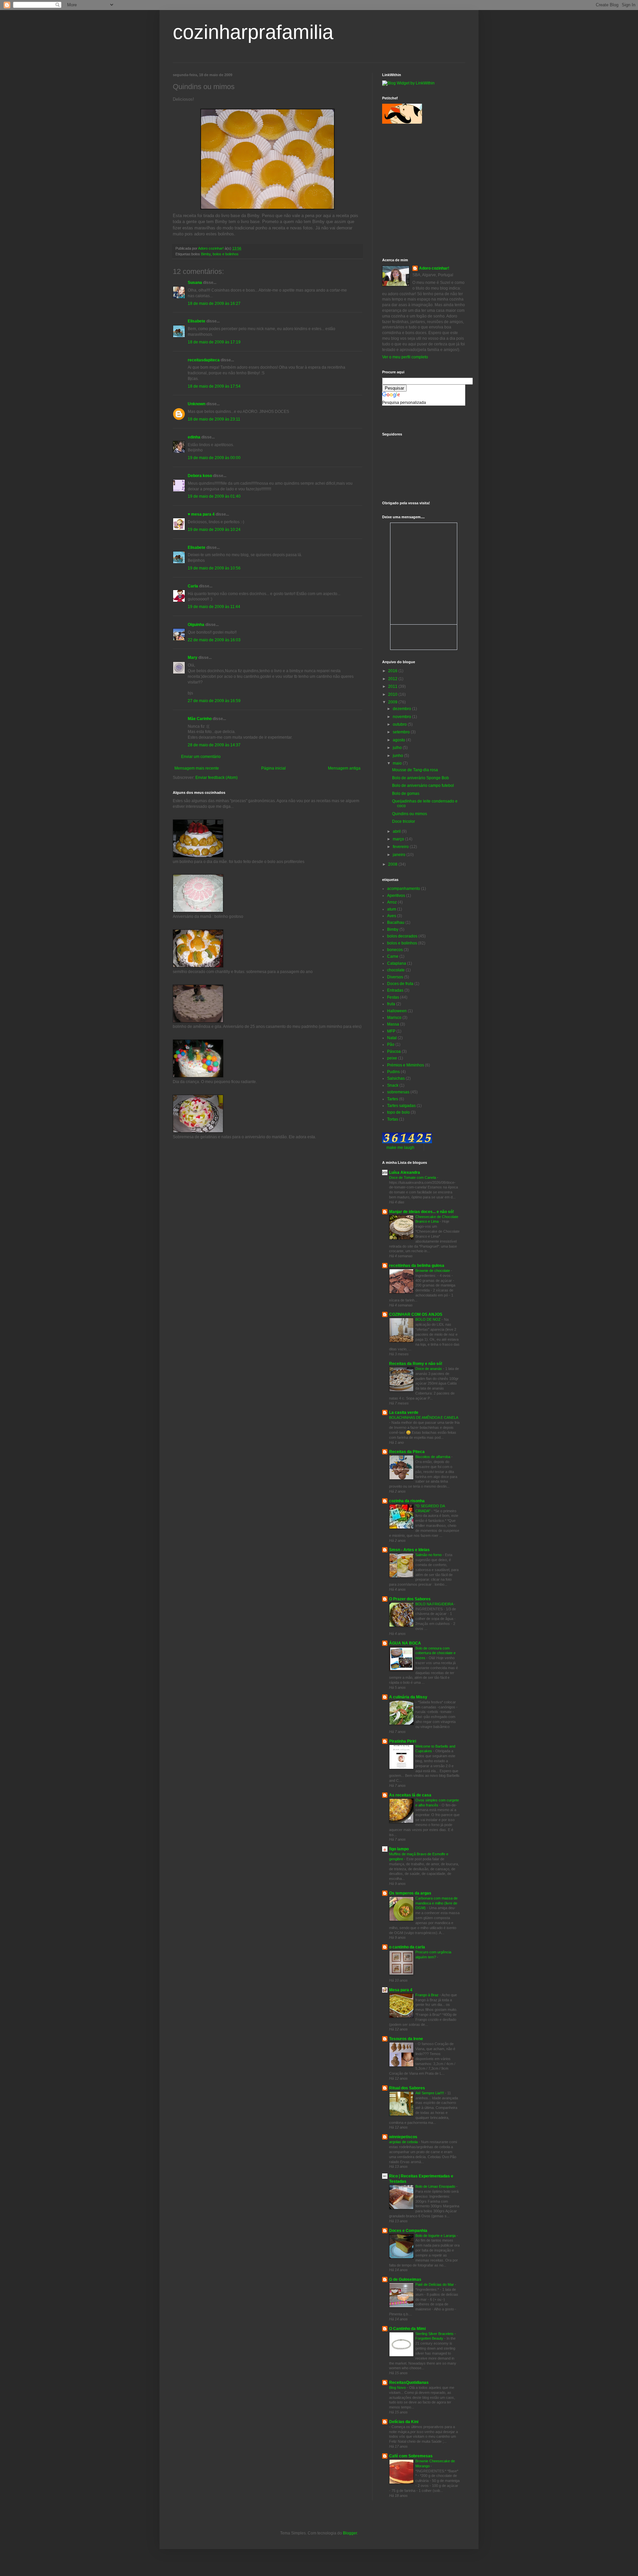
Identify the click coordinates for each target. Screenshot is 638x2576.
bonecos (395, 950)
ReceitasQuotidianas (409, 2383)
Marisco (394, 1018)
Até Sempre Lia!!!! (430, 2093)
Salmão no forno (429, 1555)
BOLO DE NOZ (428, 1319)
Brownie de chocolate (433, 1271)
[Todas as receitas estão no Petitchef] (402, 122)
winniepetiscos (403, 2137)
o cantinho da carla (407, 1947)
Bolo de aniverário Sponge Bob (421, 778)
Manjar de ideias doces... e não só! (422, 1212)
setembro (402, 732)
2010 (393, 694)
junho (398, 756)
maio (398, 763)
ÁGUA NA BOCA (405, 1643)
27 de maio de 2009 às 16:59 (214, 701)
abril (397, 831)
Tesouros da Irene (406, 2039)
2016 (393, 671)
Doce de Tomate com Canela (413, 1177)
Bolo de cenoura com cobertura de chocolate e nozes (435, 1653)
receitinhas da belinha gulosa (417, 1266)
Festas (393, 997)
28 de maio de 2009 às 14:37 (214, 745)
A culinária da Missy (408, 1697)
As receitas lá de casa (410, 1795)
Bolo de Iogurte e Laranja (436, 2236)
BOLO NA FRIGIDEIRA (435, 1604)
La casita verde (404, 1412)
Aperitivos (396, 896)
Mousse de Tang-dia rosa (415, 770)
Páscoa (394, 1051)
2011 (393, 686)
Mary (193, 658)
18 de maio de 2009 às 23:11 (214, 419)
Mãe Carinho (200, 719)
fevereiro (401, 847)
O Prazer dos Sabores (410, 1599)
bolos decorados (402, 936)
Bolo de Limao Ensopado (436, 2186)
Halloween (397, 1011)
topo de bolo (398, 1112)
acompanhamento (404, 889)
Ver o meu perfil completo (405, 357)
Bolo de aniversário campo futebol (423, 786)
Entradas (395, 990)
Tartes (393, 1099)
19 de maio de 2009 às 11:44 (214, 607)
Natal (392, 1038)
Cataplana (397, 963)
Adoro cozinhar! (434, 268)
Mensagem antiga (344, 768)
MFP (391, 1031)
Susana (195, 283)
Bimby (206, 254)
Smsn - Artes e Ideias (409, 1550)
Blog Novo (398, 2388)
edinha (194, 437)
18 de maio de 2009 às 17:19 (214, 342)
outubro (400, 724)
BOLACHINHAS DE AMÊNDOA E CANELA (424, 1417)
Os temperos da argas (410, 1893)
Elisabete (197, 321)
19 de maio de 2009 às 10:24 (214, 530)
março (399, 839)
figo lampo (399, 1849)
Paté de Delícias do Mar (435, 2284)
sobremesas (398, 1092)
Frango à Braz (427, 1995)
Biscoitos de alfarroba (433, 1457)
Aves (392, 916)
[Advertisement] (412, 160)
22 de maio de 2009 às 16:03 (214, 640)
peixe (392, 1058)
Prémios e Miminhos (406, 1065)
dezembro (402, 709)
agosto (399, 740)
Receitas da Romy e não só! (416, 1364)
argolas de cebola (404, 2142)
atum (392, 909)
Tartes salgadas (401, 1106)
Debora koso (200, 476)
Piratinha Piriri (403, 1741)
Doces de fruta (400, 984)
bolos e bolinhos (226, 254)
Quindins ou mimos (410, 814)
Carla (193, 586)
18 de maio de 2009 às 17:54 (214, 386)
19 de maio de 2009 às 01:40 (214, 496)
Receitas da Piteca (407, 1452)
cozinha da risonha (407, 1501)
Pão (391, 1044)
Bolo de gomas (406, 794)
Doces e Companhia (408, 2231)
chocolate (396, 970)
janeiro (400, 855)
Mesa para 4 (401, 1990)
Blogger (350, 2533)
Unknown (197, 404)
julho (398, 748)
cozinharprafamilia (253, 32)
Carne (393, 956)
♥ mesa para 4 (201, 514)
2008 (393, 864)
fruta (391, 1004)
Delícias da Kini (404, 2422)
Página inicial (273, 768)
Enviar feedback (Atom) (216, 778)
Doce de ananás (429, 1369)
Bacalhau (396, 922)
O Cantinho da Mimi (407, 2329)
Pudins (393, 1072)
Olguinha (196, 625)
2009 (393, 702)
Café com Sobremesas (411, 2456)
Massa (393, 1024)
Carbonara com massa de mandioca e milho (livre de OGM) (436, 1903)
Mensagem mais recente (197, 768)
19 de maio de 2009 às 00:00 (214, 458)
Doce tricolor (404, 821)
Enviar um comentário (201, 757)
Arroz (392, 902)
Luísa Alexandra (405, 1172)
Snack (393, 1085)
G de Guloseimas (405, 2279)
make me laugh (400, 1148)
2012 (393, 679)
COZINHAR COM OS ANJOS (416, 1314)
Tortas (393, 1119)
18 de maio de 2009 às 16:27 (214, 304)
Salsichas (396, 1078)
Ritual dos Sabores (407, 2088)
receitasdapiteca (204, 360)
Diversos (395, 977)
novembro (402, 717)
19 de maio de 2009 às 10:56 (214, 568)
